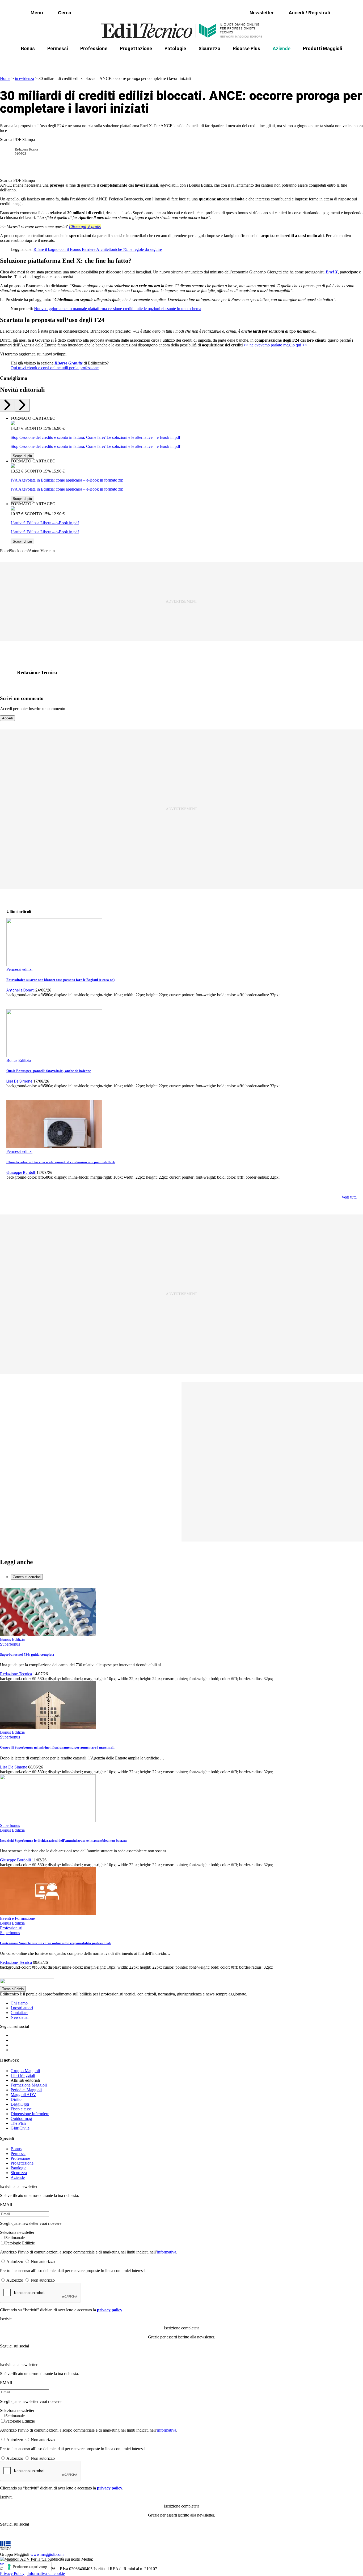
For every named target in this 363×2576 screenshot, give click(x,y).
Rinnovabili (253, 61)
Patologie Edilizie (20, 2243)
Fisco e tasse (21, 2109)
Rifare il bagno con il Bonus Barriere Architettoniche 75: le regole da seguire (98, 249)
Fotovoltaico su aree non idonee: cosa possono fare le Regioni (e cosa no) (60, 980)
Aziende (282, 48)
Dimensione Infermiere (30, 2114)
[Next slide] (22, 405)
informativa (167, 2252)
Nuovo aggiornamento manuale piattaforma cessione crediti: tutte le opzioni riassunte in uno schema (118, 309)
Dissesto (285, 61)
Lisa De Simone (19, 1081)
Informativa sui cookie (46, 2573)
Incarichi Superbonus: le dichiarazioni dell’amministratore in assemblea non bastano (64, 1841)
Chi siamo (19, 2003)
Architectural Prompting (207, 61)
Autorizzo (15, 2262)
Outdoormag (21, 2118)
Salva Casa (104, 61)
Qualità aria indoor (324, 61)
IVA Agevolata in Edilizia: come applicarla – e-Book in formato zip (67, 480)
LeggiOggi (20, 2104)
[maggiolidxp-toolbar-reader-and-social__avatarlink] (10, 152)
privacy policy (110, 2310)
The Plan (18, 2123)
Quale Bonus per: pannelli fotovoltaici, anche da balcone (49, 1071)
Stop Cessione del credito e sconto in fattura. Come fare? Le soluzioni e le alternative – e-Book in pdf (95, 437)
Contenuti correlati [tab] (27, 1577)
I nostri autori (22, 2008)
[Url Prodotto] (13, 424)
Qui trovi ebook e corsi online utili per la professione (55, 368)
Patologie (175, 48)
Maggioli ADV (23, 2095)
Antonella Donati (20, 990)
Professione (94, 48)
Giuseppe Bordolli (21, 1173)
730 (132, 61)
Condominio (160, 61)
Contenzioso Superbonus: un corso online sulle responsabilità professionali (56, 1943)
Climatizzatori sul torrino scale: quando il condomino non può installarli (61, 1162)
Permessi (58, 48)
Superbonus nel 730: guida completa (27, 1654)
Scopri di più (22, 456)
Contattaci (19, 2013)
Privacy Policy (12, 2573)
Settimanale (15, 2238)
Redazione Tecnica (26, 149)
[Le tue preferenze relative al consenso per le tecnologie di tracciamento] (28, 2567)
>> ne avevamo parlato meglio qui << (275, 345)
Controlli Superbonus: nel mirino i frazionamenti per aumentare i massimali (57, 1747)
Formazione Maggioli (29, 2085)
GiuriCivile (20, 2128)
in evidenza (24, 78)
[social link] (10, 673)
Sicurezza (209, 48)
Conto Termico (66, 61)
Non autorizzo (43, 2262)
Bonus (28, 48)
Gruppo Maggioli (25, 2071)
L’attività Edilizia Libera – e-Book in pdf (45, 523)
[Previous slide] (7, 405)
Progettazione (136, 48)
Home (5, 78)
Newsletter (20, 2017)
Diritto (16, 2099)
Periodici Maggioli (26, 2090)
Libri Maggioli (23, 2075)
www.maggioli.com (47, 2554)
